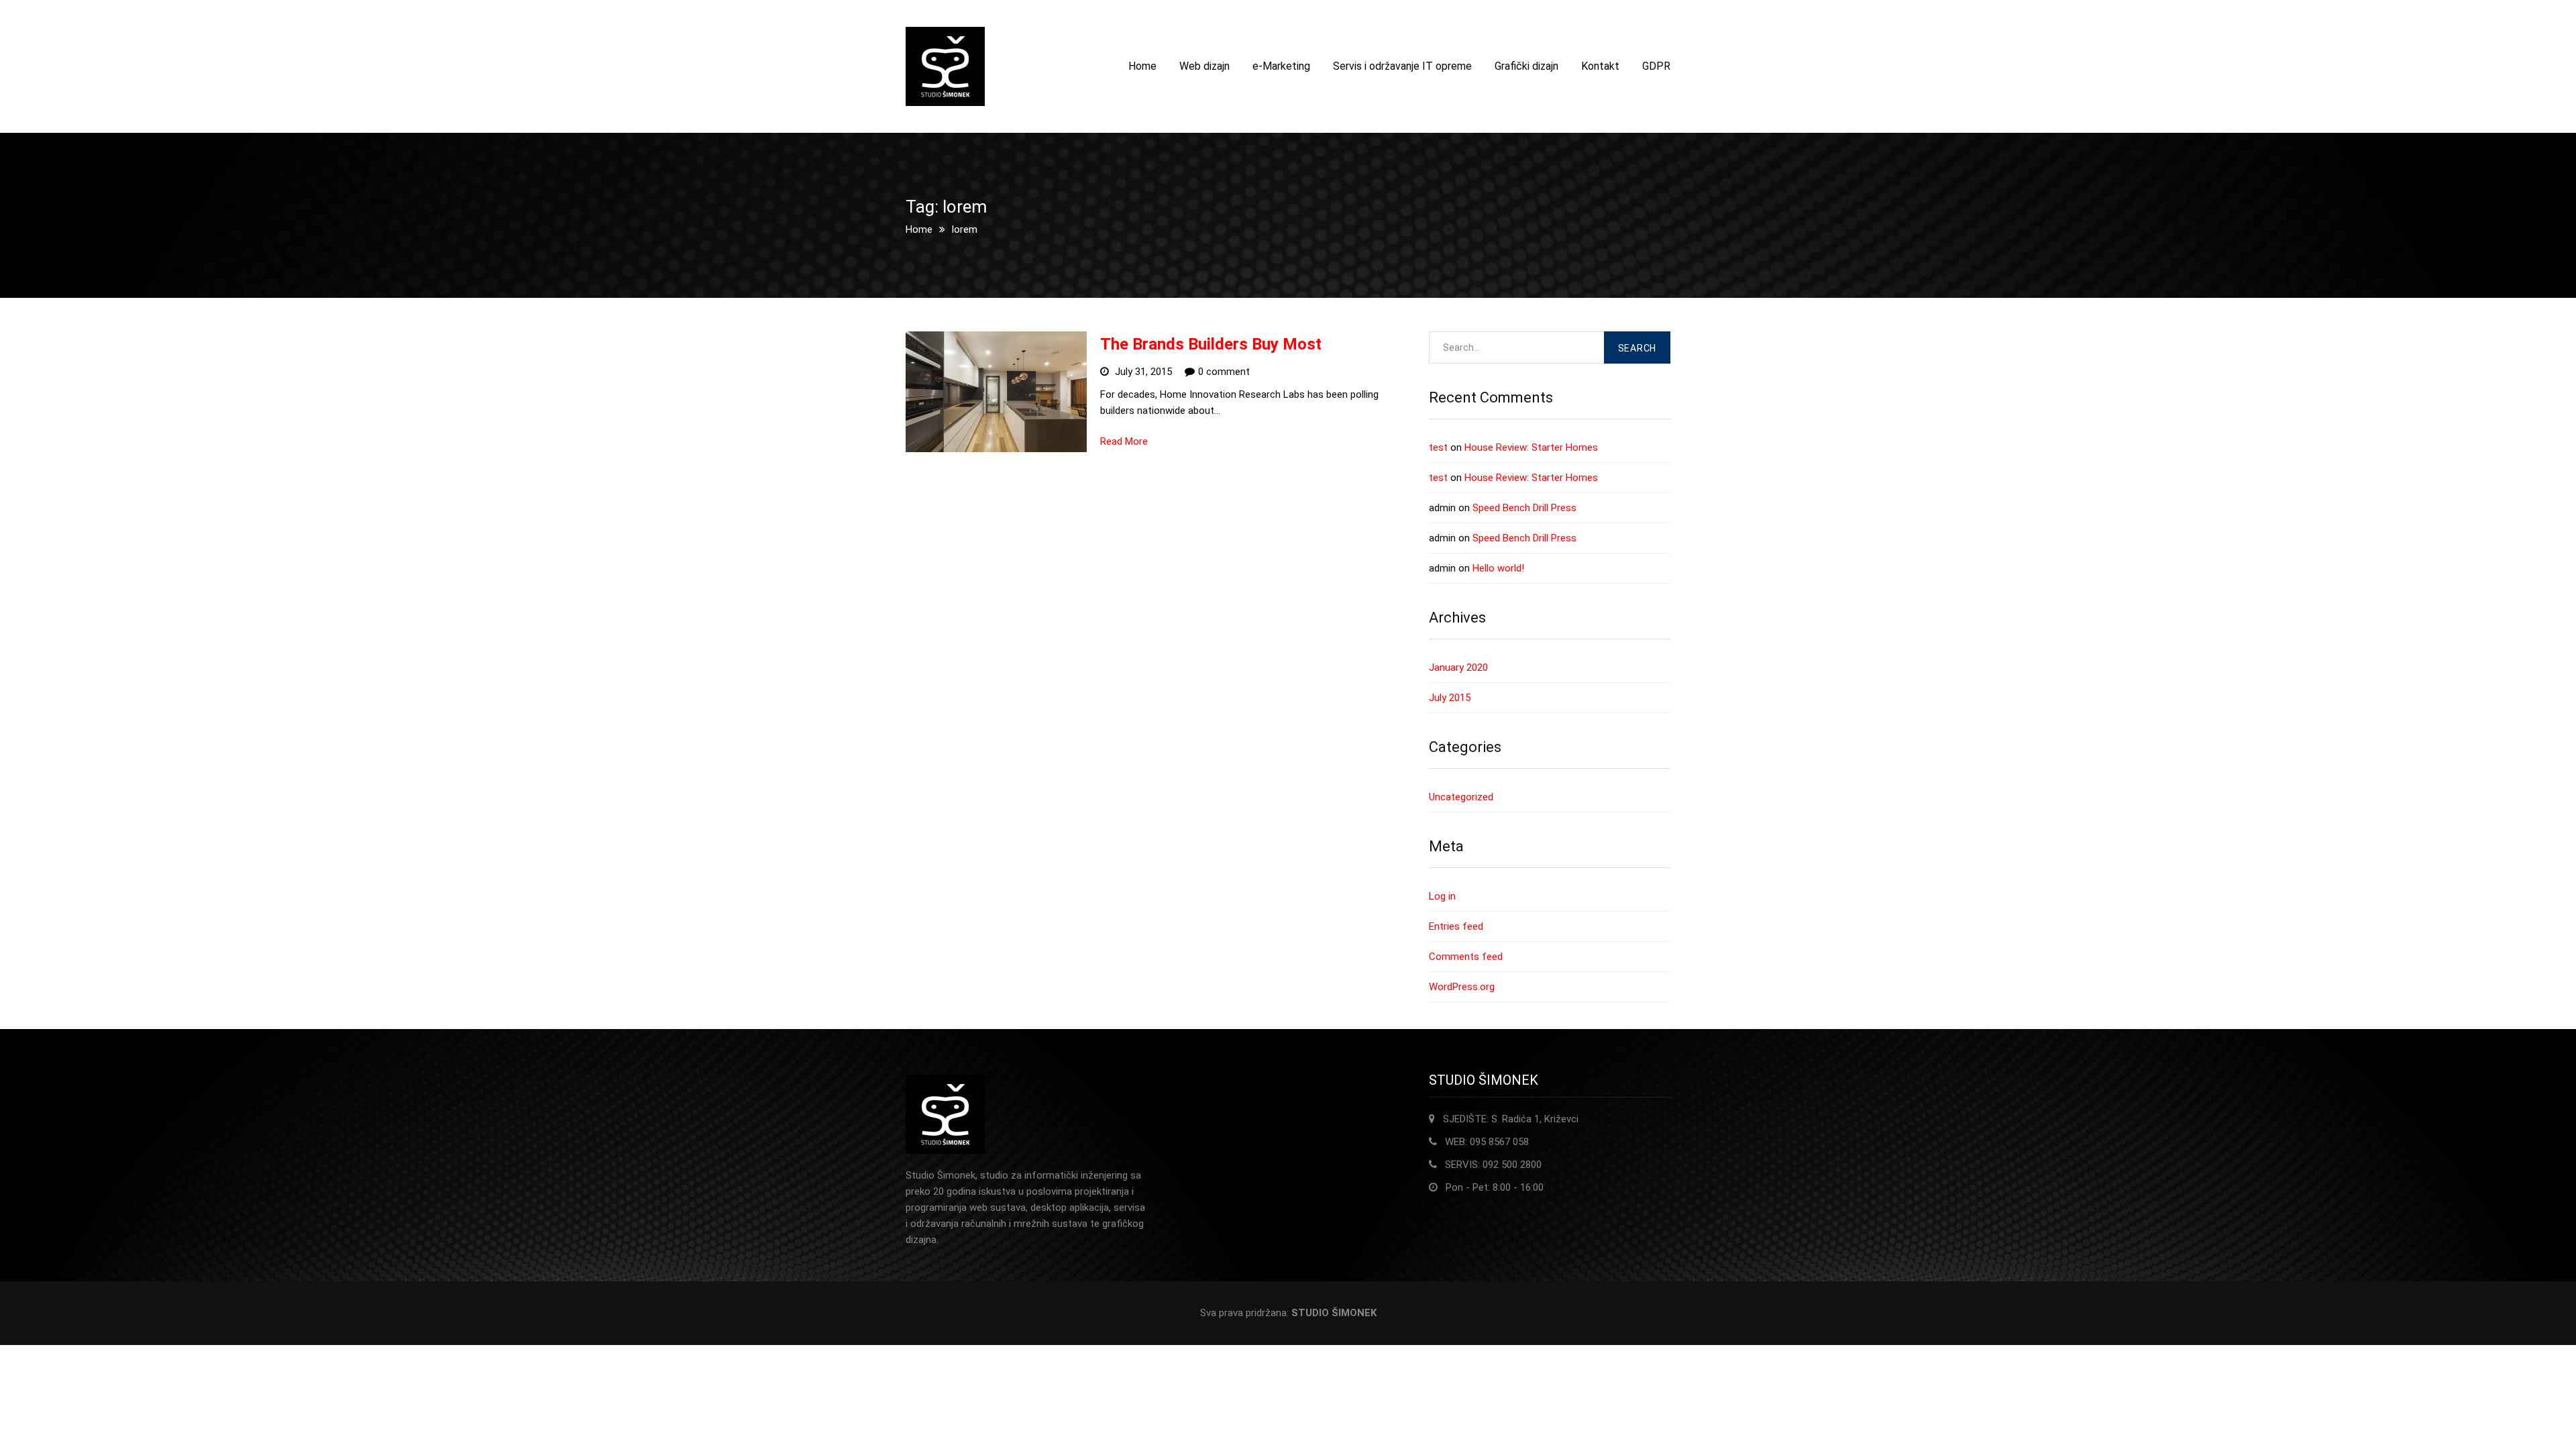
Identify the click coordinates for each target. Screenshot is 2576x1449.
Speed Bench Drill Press (1524, 508)
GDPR (1656, 66)
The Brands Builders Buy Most (1211, 344)
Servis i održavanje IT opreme (1402, 66)
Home (1142, 66)
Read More (1124, 441)
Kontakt (1600, 66)
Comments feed (1466, 957)
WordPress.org (1462, 987)
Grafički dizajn (1526, 66)
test (1438, 447)
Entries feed (1456, 926)
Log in (1442, 896)
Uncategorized (1461, 797)
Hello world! (1498, 568)
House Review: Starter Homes (1531, 447)
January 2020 (1458, 667)
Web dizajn (1204, 66)
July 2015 (1450, 698)
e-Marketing (1281, 66)
